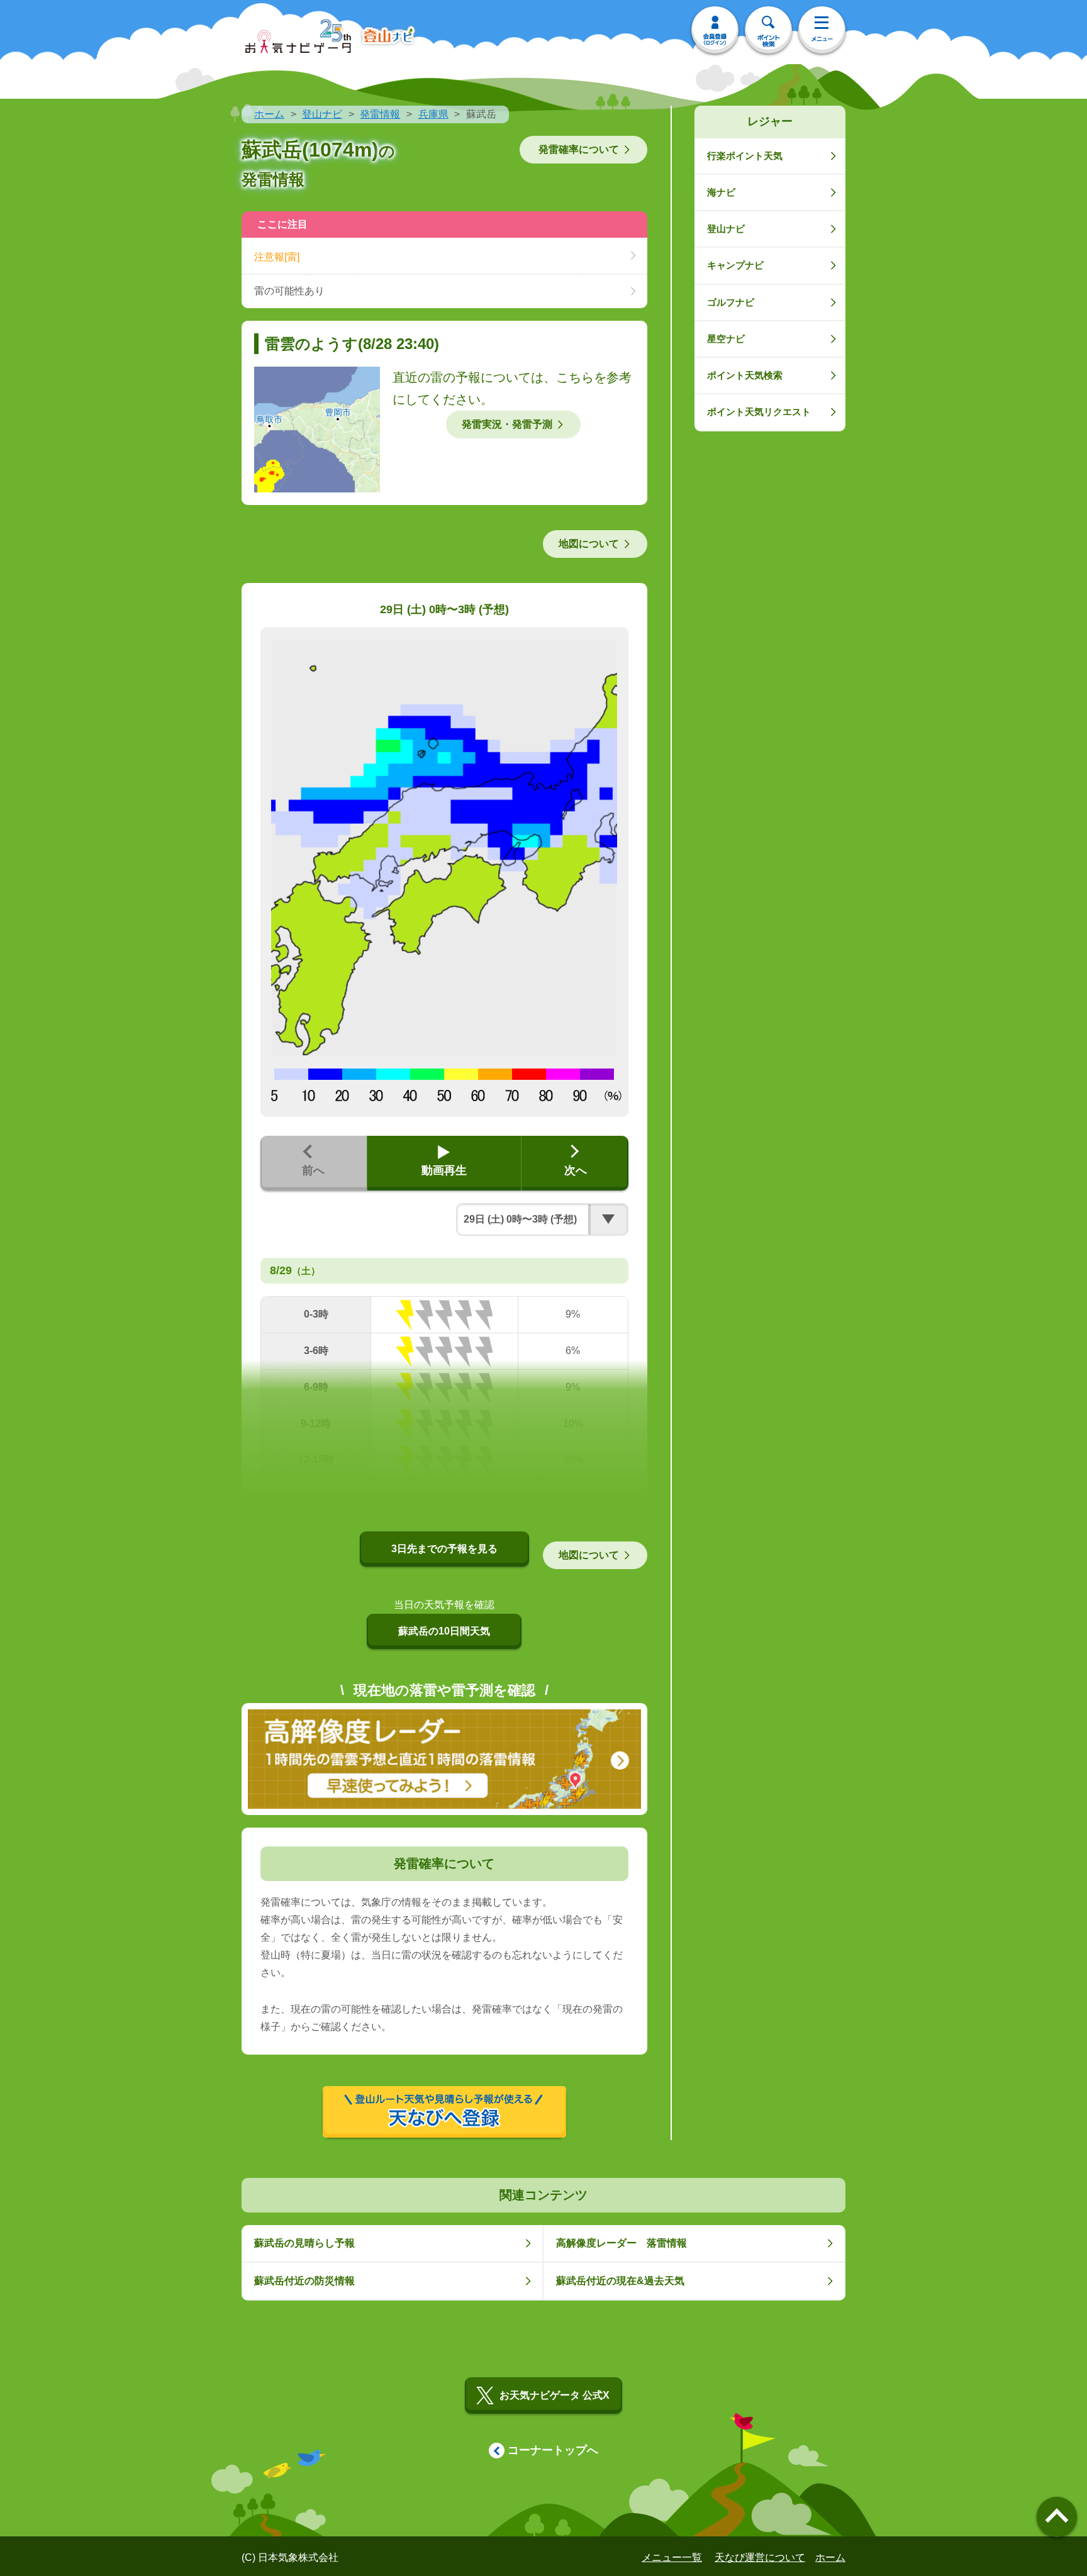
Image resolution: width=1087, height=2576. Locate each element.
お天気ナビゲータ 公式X (555, 2395)
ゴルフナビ (731, 302)
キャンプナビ (735, 265)
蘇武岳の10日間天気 (444, 1631)
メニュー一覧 (672, 2557)
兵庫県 (433, 114)
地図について (589, 544)
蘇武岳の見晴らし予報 (304, 2243)
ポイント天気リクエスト (759, 412)
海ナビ (721, 192)
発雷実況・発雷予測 (507, 424)
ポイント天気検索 (745, 375)
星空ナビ (726, 339)
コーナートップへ (553, 2450)
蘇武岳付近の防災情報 (304, 2281)
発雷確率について (579, 149)
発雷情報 (380, 114)
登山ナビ (322, 114)
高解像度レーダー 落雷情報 (622, 2243)
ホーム (269, 114)
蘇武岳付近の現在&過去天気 (620, 2281)
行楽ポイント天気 (745, 156)
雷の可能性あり (289, 291)
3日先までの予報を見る (444, 1549)
